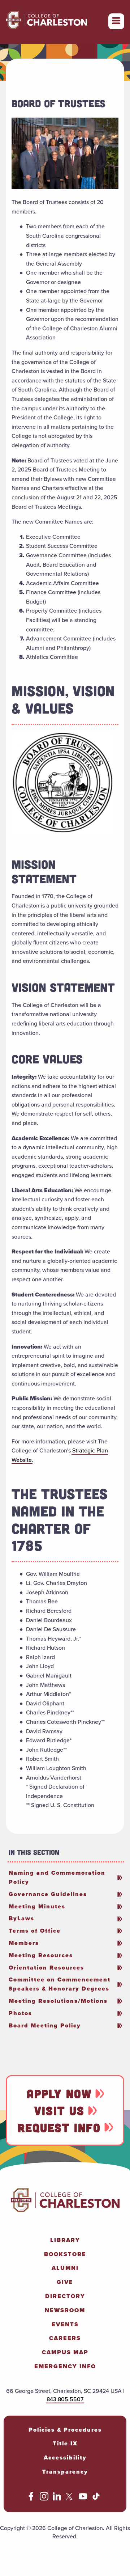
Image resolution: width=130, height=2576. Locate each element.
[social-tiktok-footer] (96, 2498)
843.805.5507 (65, 2399)
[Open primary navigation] (116, 21)
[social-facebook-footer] (31, 2498)
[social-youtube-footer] (83, 2498)
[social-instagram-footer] (44, 2498)
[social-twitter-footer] (70, 2498)
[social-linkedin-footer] (57, 2498)
